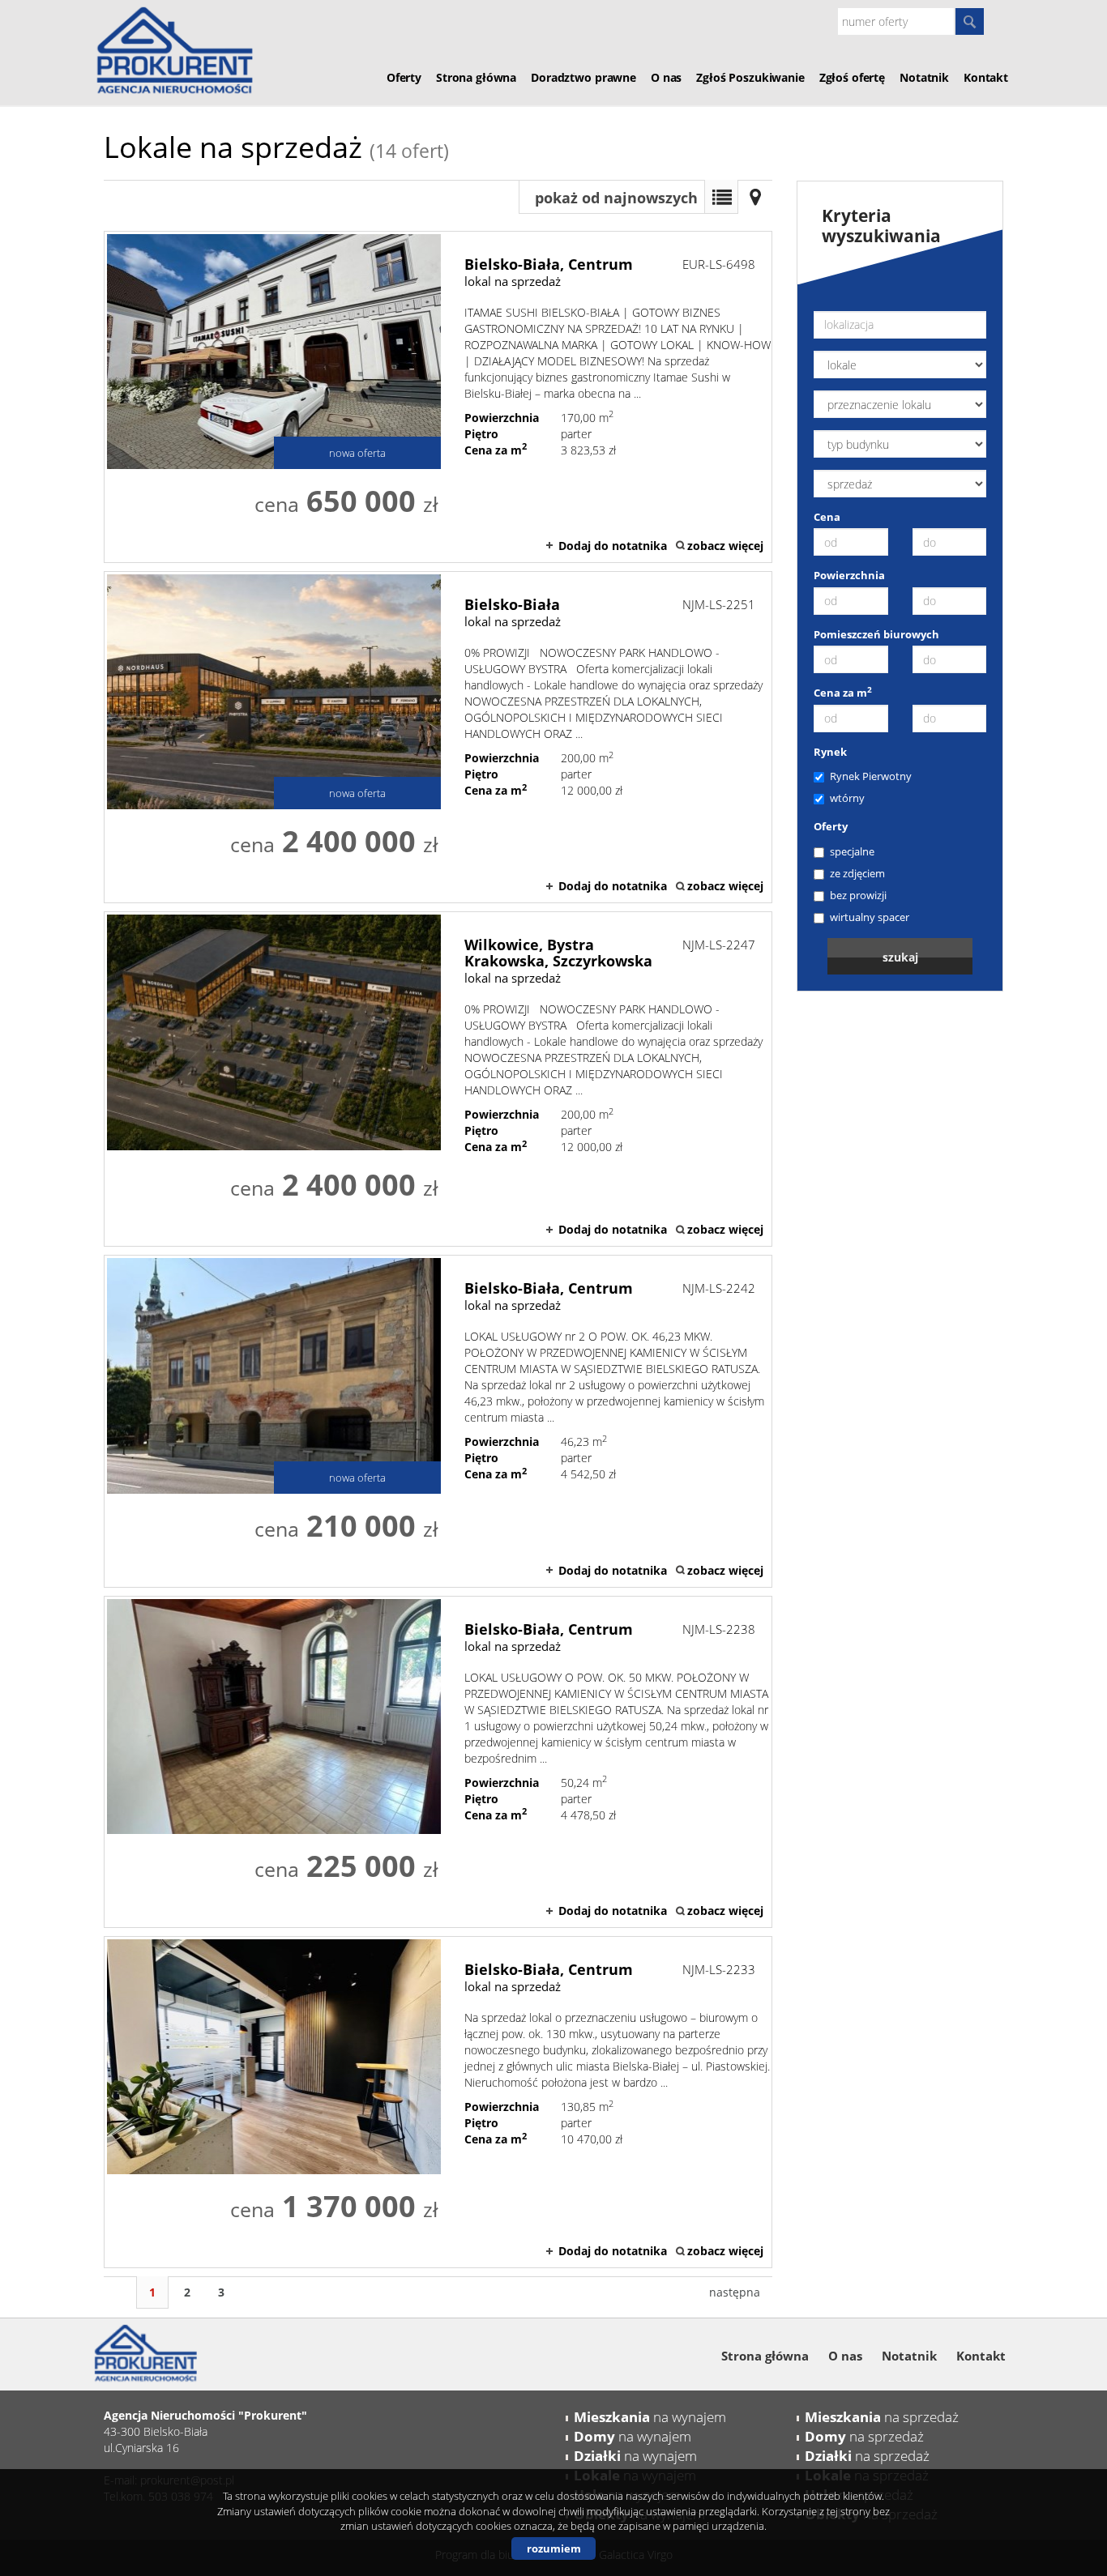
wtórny (847, 798)
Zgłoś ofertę (852, 77)
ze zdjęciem (857, 873)
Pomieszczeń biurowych (876, 634)
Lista (721, 197)
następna (735, 2292)
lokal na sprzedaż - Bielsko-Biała (438, 737)
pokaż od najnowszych (616, 198)
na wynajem (650, 2417)
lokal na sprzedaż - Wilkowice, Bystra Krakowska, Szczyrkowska (438, 1079)
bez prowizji (858, 895)
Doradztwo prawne (583, 77)
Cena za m (843, 693)
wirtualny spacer (870, 917)
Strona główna (476, 77)
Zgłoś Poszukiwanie (750, 77)
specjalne (852, 851)
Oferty (404, 77)
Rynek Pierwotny (871, 776)
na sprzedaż (882, 2417)
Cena (827, 517)
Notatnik (924, 77)
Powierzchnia (849, 575)
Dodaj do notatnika (613, 546)
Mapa (755, 197)
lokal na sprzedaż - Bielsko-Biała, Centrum (438, 397)
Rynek (830, 752)
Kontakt (986, 77)
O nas (666, 77)
